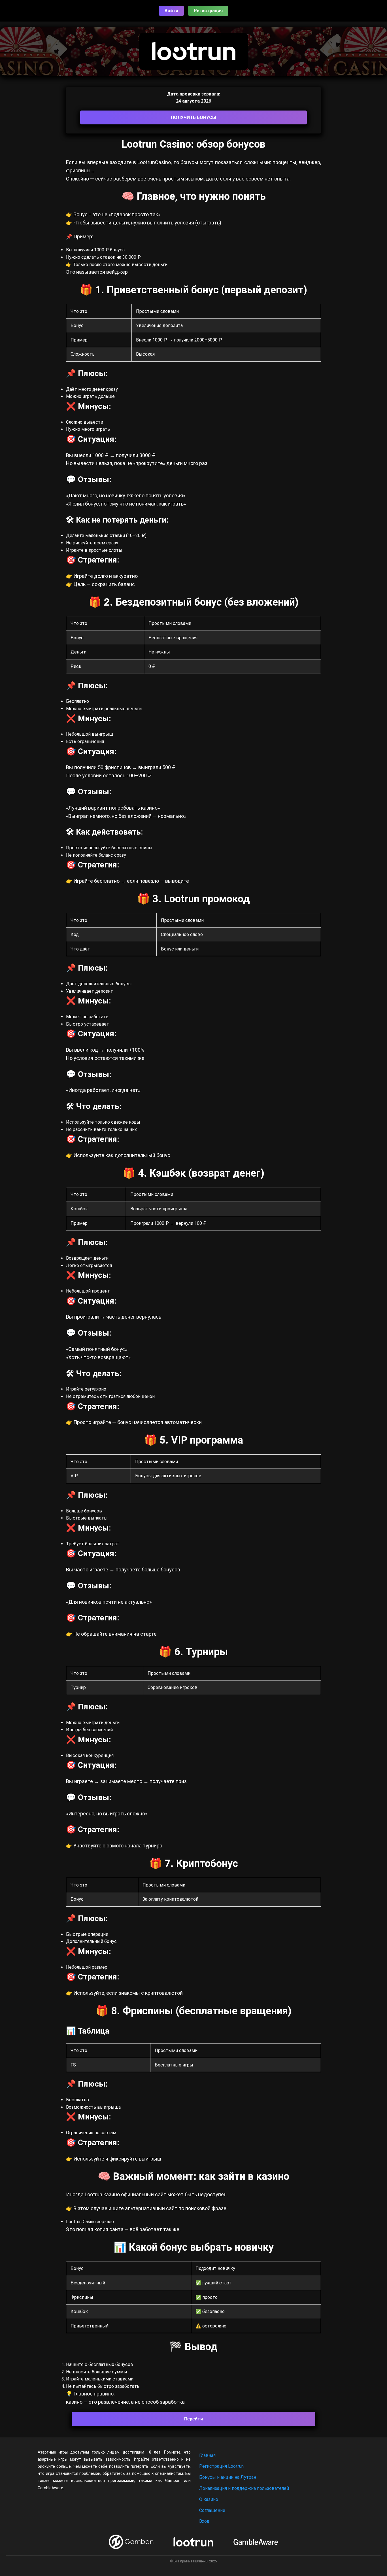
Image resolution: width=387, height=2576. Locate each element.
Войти (171, 11)
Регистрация (208, 11)
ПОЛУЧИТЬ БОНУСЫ (193, 117)
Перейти (193, 2419)
